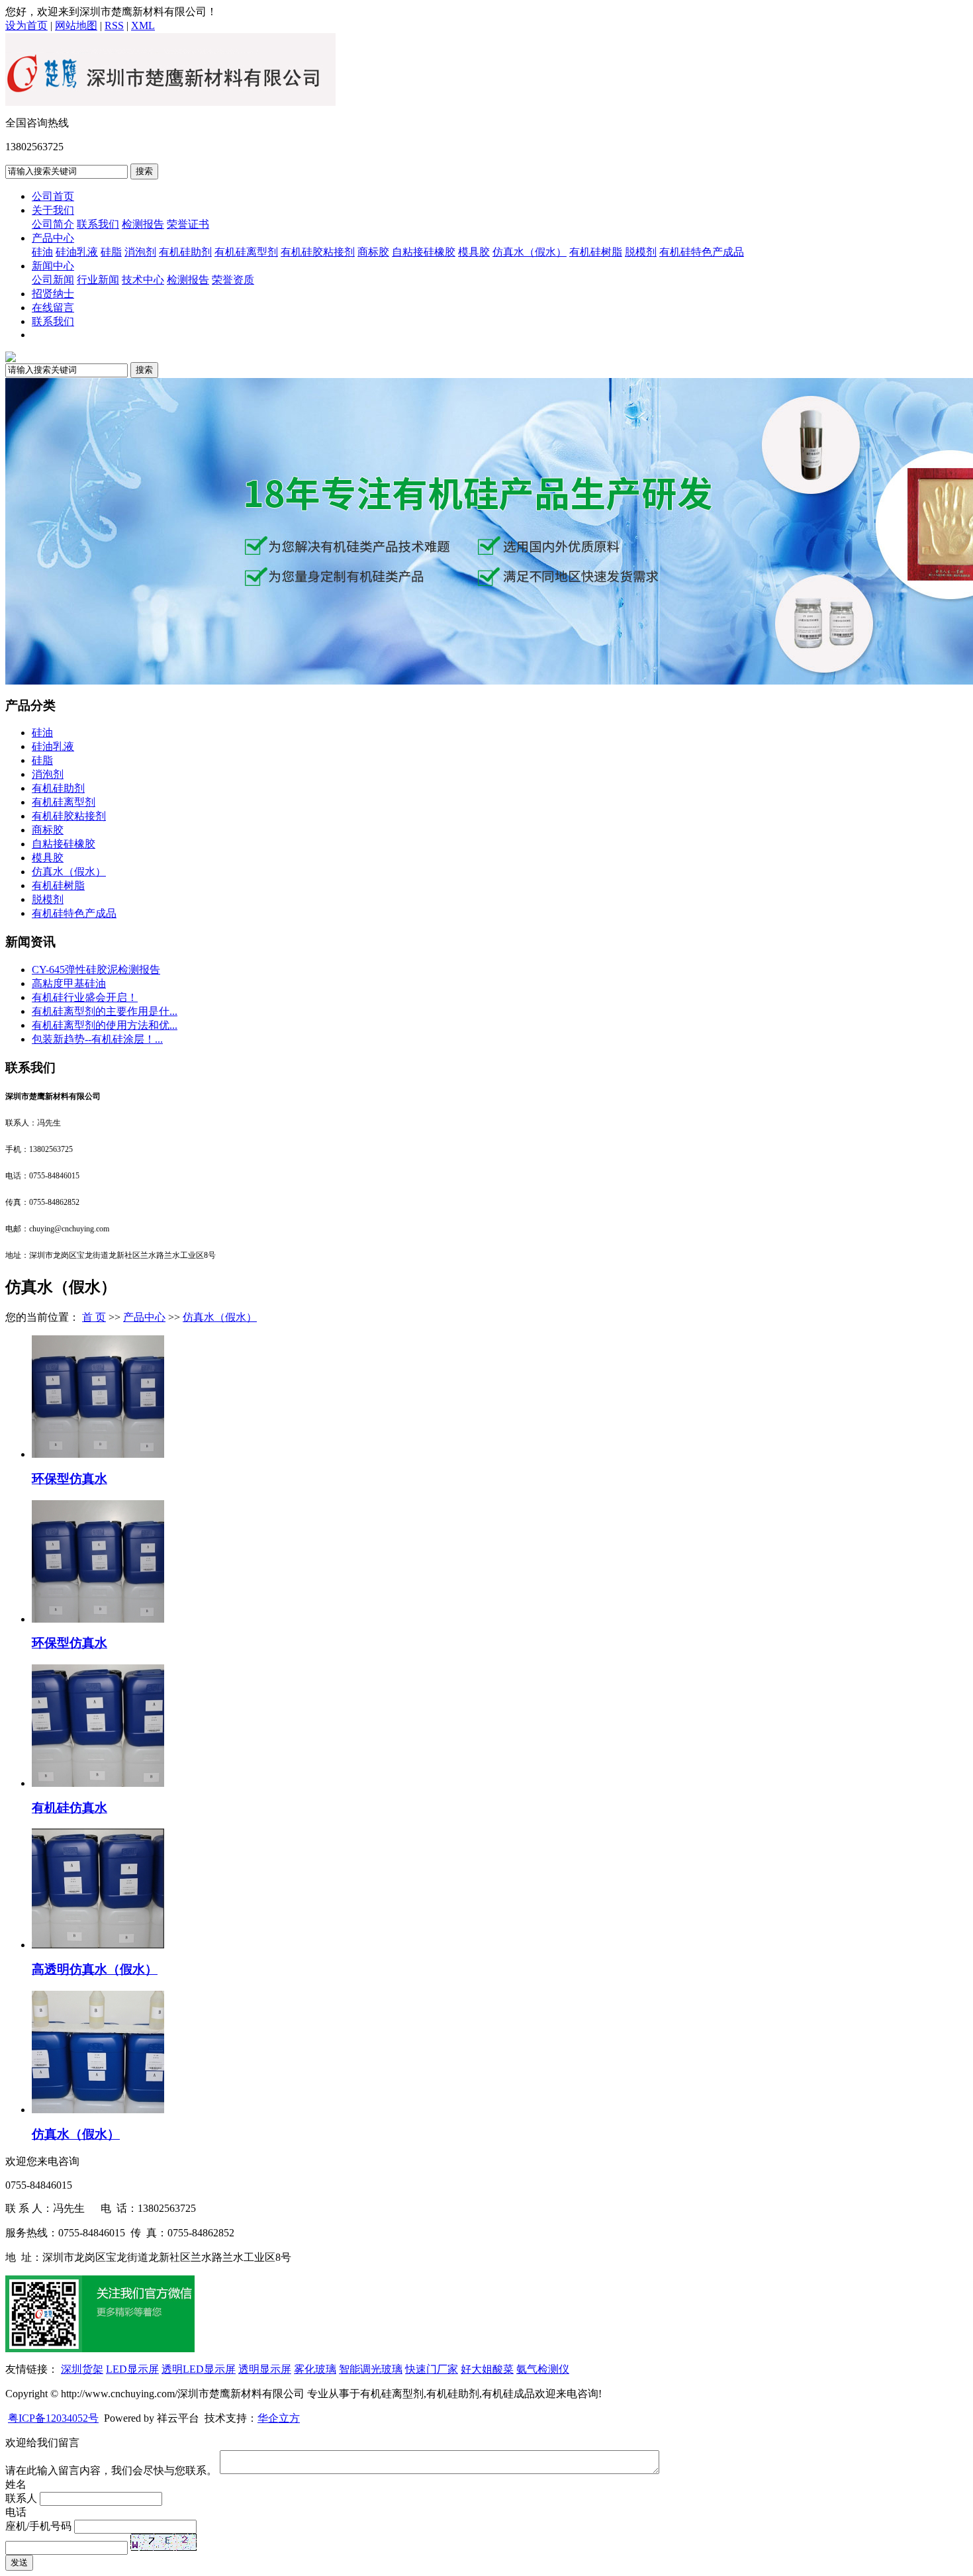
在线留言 (53, 308)
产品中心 (53, 238)
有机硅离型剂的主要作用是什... (105, 1011)
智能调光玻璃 (371, 2369)
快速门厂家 (432, 2369)
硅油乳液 (77, 252)
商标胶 (373, 252)
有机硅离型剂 (246, 252)
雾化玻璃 (315, 2369)
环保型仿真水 (69, 1479)
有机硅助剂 (185, 252)
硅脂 (111, 252)
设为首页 (26, 25)
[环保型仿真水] (98, 1454)
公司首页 (53, 196)
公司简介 (53, 224)
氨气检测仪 (543, 2369)
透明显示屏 (265, 2369)
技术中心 (143, 280)
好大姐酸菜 (487, 2369)
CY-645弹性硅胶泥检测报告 (96, 970)
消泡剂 (140, 252)
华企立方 (279, 2418)
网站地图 (76, 25)
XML (143, 25)
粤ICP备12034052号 (53, 2418)
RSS (114, 25)
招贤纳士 (53, 294)
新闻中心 (53, 266)
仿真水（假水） (530, 252)
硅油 (42, 252)
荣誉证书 (188, 224)
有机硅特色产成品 (702, 252)
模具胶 (474, 252)
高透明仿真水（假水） (95, 1969)
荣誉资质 (233, 280)
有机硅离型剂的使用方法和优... (105, 1025)
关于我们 (53, 210)
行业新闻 (98, 280)
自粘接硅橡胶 (424, 252)
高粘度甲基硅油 (69, 983)
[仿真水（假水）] (98, 2110)
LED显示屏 (132, 2369)
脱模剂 (641, 252)
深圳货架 (82, 2369)
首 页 (94, 1317)
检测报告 (143, 224)
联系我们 (98, 224)
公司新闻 (53, 280)
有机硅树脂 (596, 252)
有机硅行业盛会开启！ (85, 997)
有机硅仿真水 (69, 1808)
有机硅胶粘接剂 (318, 252)
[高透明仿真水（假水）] (98, 1945)
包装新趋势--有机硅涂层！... (97, 1039)
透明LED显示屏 (199, 2369)
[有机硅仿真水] (98, 1783)
